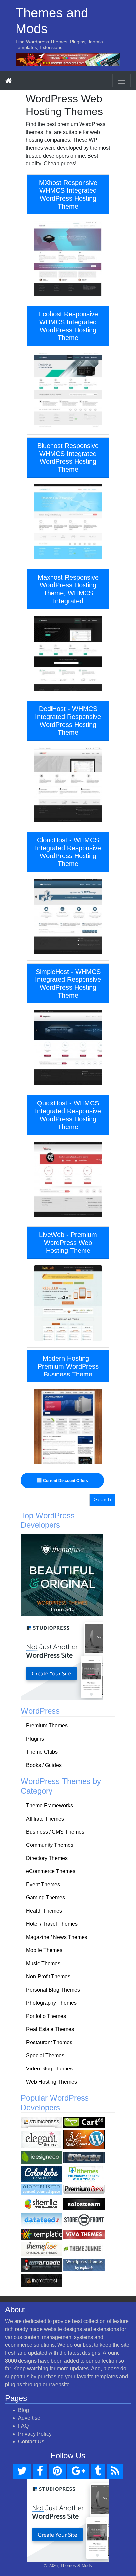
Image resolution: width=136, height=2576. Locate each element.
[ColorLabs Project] (41, 2174)
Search (102, 1500)
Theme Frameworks (50, 1806)
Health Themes (44, 1911)
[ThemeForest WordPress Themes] (41, 2280)
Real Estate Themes (50, 2029)
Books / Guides (44, 1765)
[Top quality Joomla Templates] (68, 59)
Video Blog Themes (49, 2069)
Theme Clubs (42, 1752)
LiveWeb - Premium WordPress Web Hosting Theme (68, 1243)
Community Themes (50, 1845)
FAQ (23, 2426)
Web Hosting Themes (51, 2082)
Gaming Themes (46, 1898)
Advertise (29, 2418)
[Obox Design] (84, 2157)
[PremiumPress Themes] (84, 2189)
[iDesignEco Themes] (41, 2157)
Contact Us (31, 2442)
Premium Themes (47, 1726)
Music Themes (43, 1963)
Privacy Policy (35, 2434)
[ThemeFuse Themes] (41, 2249)
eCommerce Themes (51, 1871)
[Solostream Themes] (84, 2204)
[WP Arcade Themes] (41, 2265)
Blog (24, 2410)
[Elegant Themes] (41, 2139)
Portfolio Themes (46, 2016)
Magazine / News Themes (57, 1937)
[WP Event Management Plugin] (84, 2139)
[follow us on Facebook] (40, 2471)
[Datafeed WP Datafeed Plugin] (41, 2220)
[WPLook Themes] (84, 2265)
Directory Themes (47, 1858)
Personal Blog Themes (53, 1990)
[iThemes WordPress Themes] (84, 2174)
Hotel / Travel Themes (52, 1924)
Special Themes (45, 2056)
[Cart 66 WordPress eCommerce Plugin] (84, 2122)
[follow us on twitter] (22, 2471)
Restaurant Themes (49, 2042)
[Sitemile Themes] (41, 2204)
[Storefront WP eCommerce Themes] (84, 2220)
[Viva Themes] (84, 2234)
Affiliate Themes (45, 1819)
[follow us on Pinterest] (57, 2471)
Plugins (35, 1739)
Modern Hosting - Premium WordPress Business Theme (68, 1366)
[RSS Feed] (115, 2471)
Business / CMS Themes (55, 1832)
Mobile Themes (44, 1950)
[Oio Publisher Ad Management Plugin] (41, 2189)
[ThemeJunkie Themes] (84, 2249)
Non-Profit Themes (48, 1977)
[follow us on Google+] (78, 2471)
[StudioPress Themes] (41, 2122)
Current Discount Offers (65, 1481)
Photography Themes (51, 2003)
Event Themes (43, 1884)
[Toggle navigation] (121, 81)
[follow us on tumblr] (98, 2471)
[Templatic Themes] (41, 2234)
